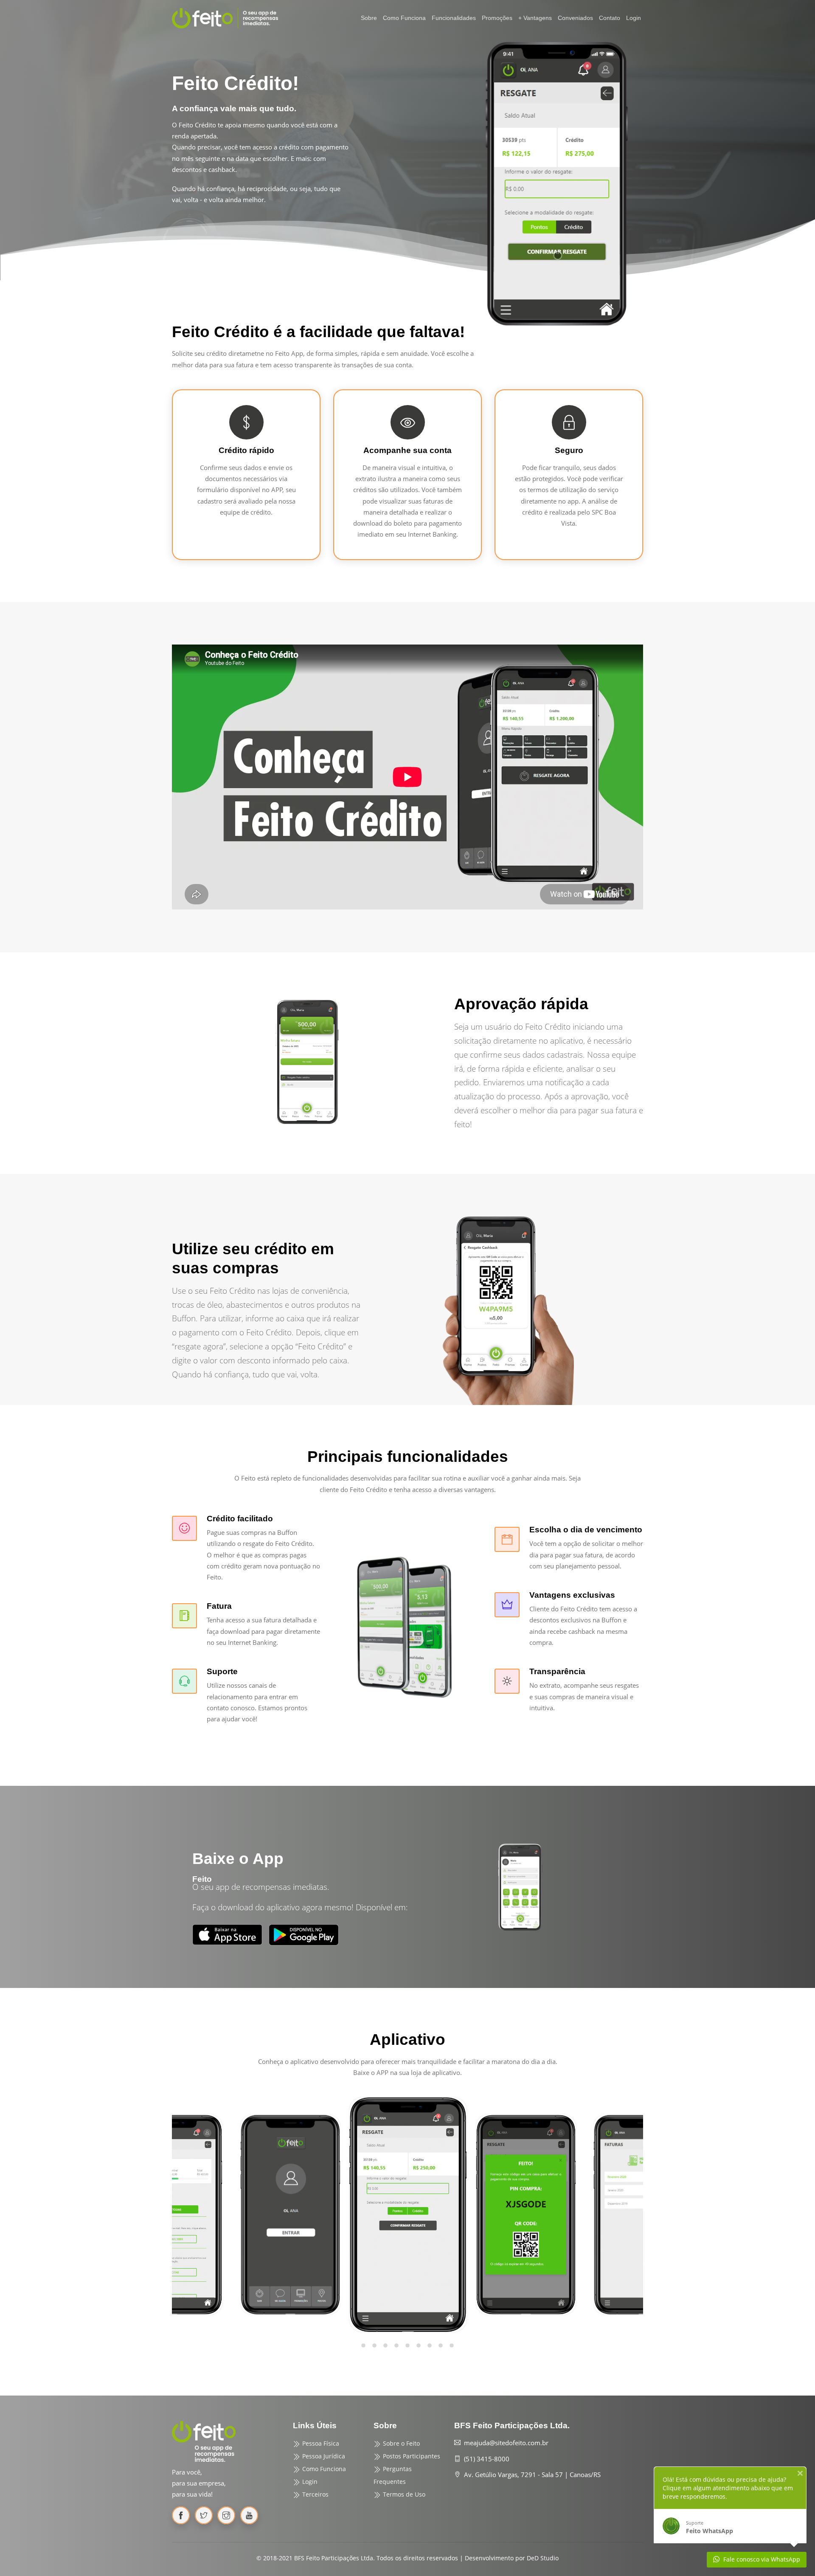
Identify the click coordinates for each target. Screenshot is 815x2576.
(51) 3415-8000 (487, 2459)
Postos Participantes (411, 2456)
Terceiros (315, 2494)
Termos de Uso (403, 2494)
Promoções (497, 18)
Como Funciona (404, 18)
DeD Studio (543, 2558)
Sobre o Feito (400, 2443)
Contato (610, 18)
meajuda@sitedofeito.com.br (506, 2443)
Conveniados (575, 18)
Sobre (369, 18)
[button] (363, 2347)
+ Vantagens (535, 18)
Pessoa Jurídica (323, 2456)
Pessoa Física (320, 2443)
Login (634, 18)
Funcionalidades (454, 18)
